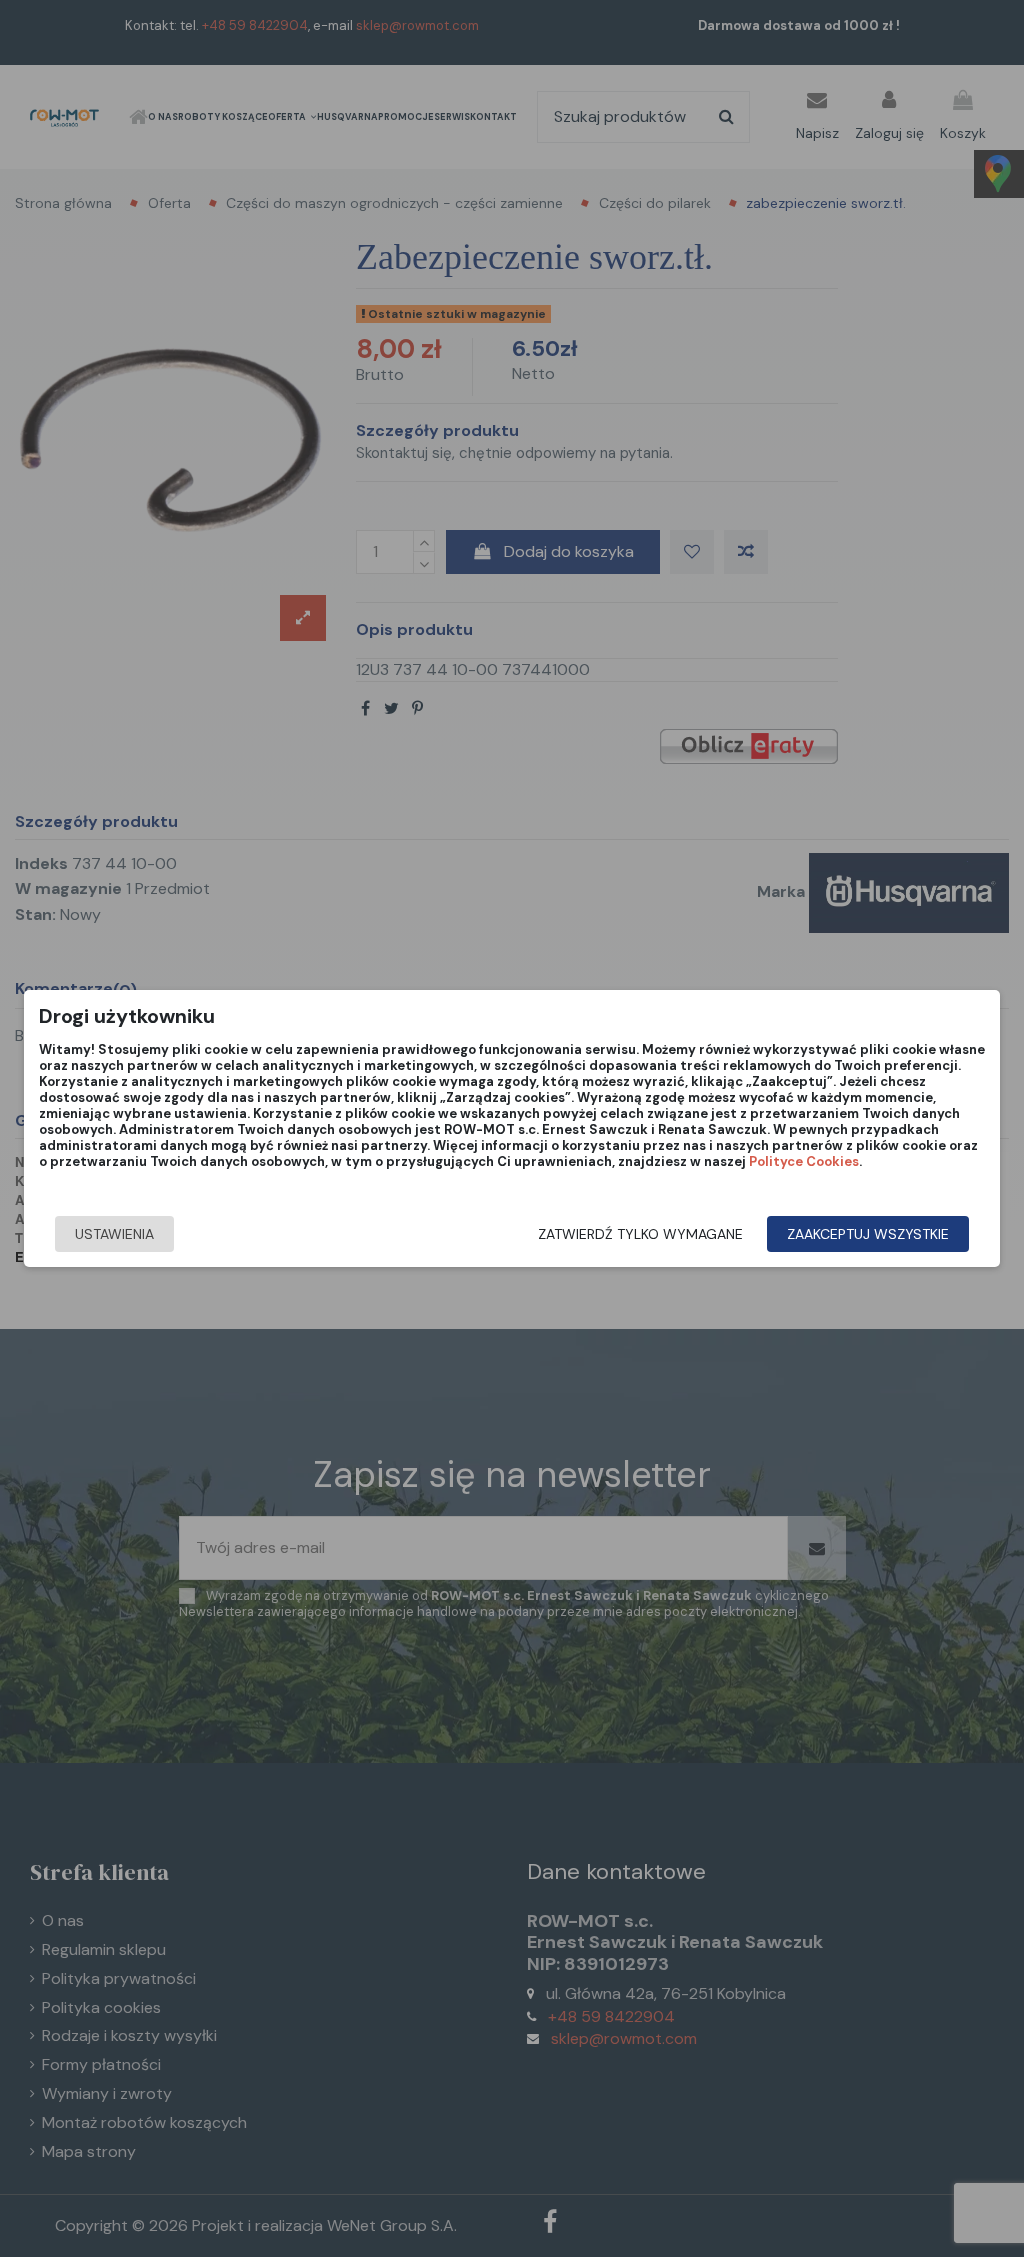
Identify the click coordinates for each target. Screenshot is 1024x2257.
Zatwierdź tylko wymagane (640, 1234)
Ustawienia (114, 1234)
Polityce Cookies (804, 1161)
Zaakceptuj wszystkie (868, 1234)
